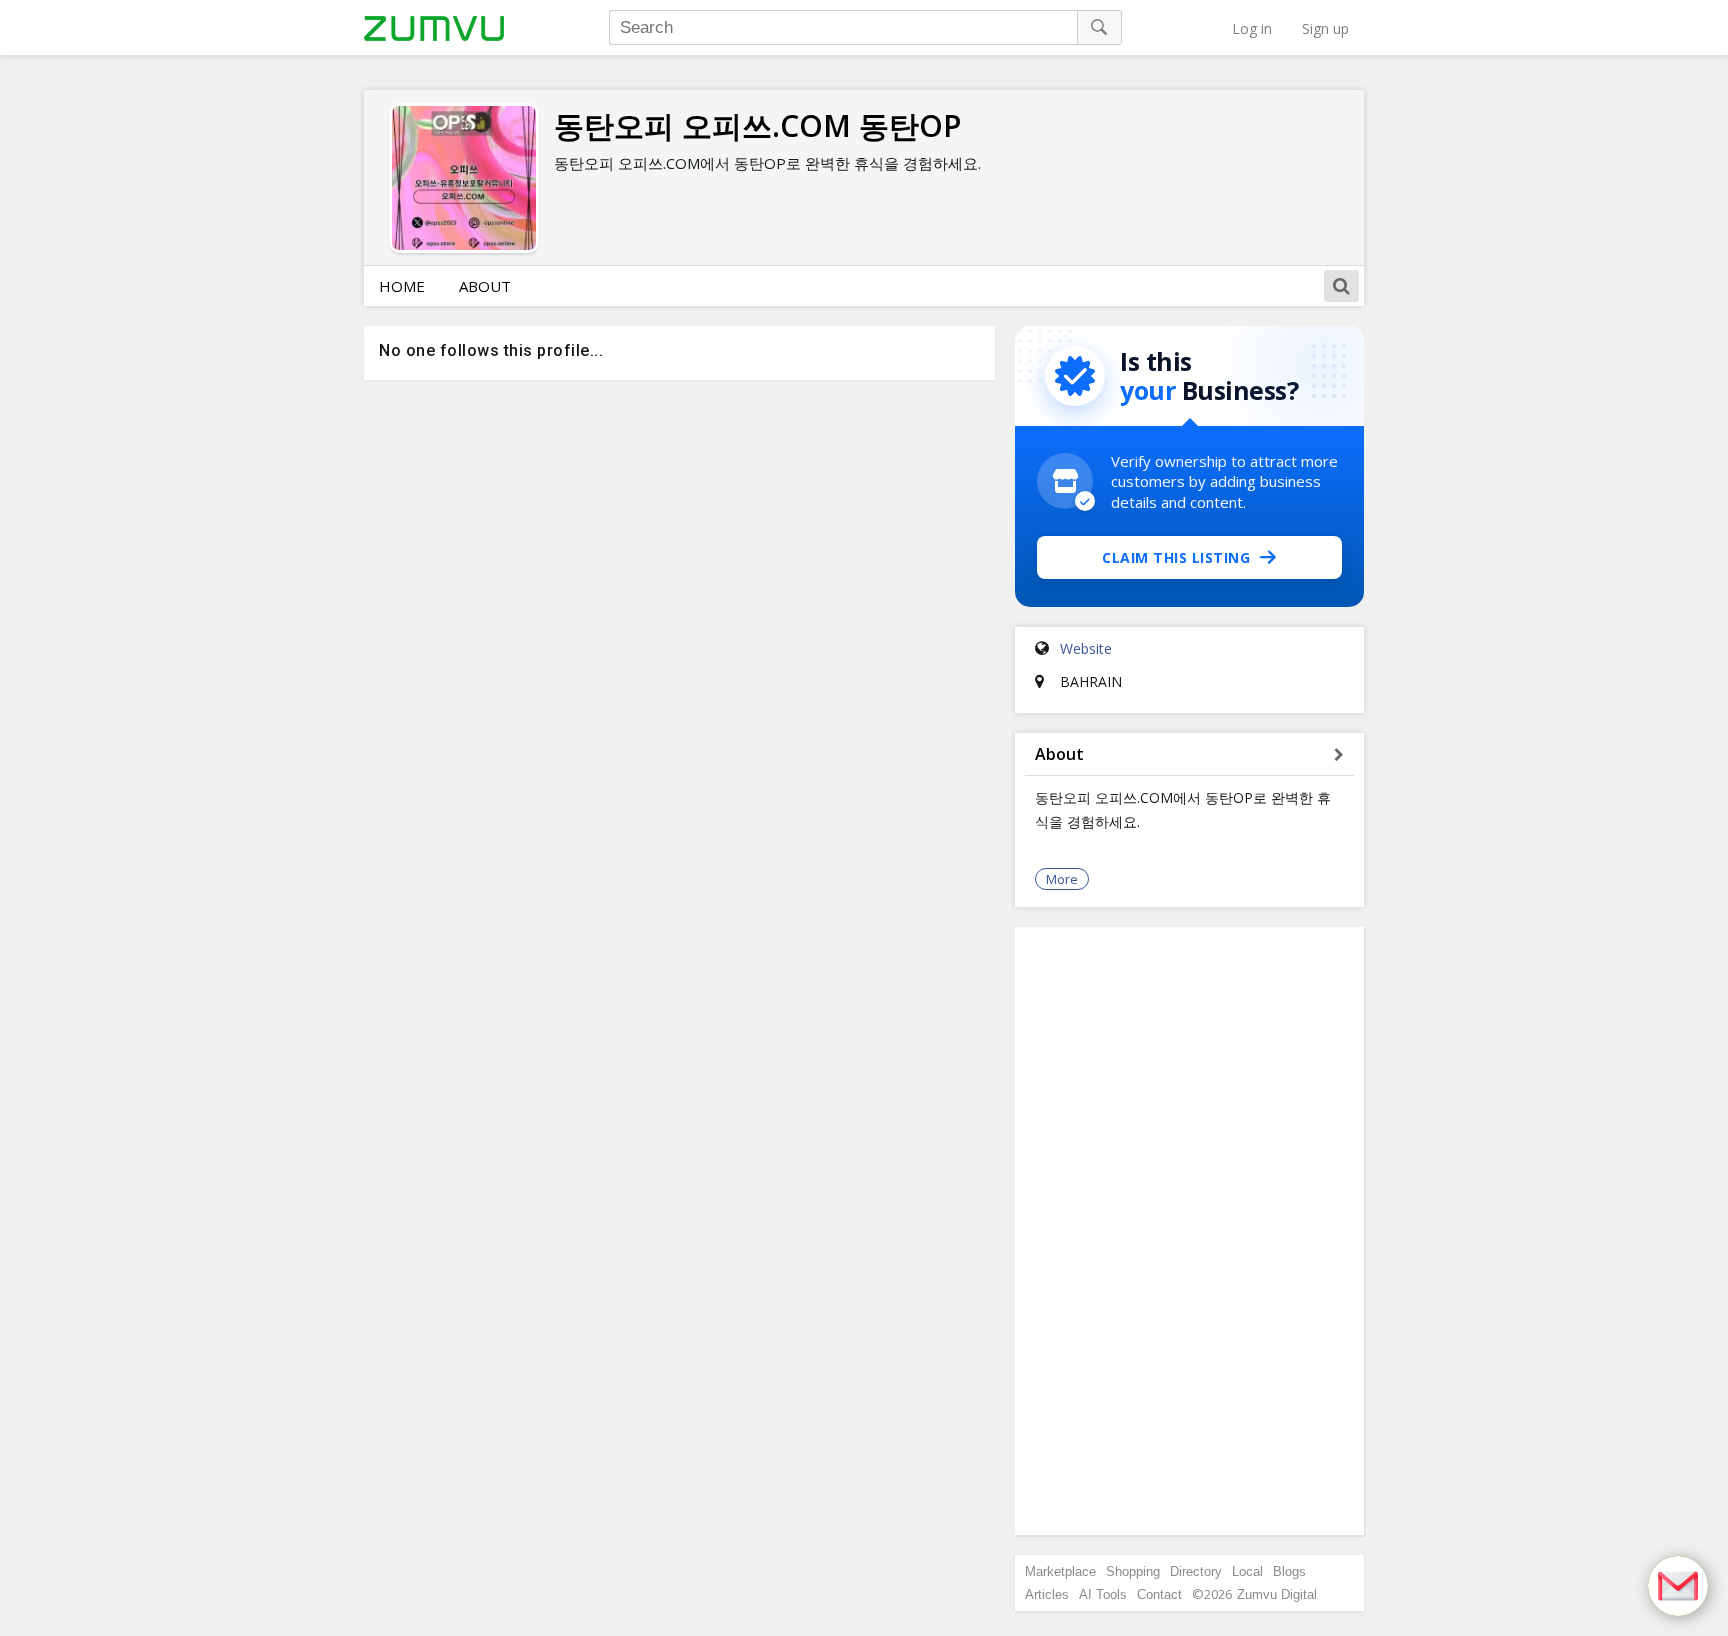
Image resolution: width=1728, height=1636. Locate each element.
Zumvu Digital (1277, 1594)
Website (1086, 648)
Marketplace (1060, 1571)
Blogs (1289, 1571)
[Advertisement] (1190, 1231)
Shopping (1133, 1571)
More (1062, 879)
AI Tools (1103, 1594)
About (485, 286)
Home (402, 286)
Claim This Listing (1176, 557)
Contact (1159, 1594)
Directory (1196, 1571)
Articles (1047, 1594)
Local (1247, 1571)
